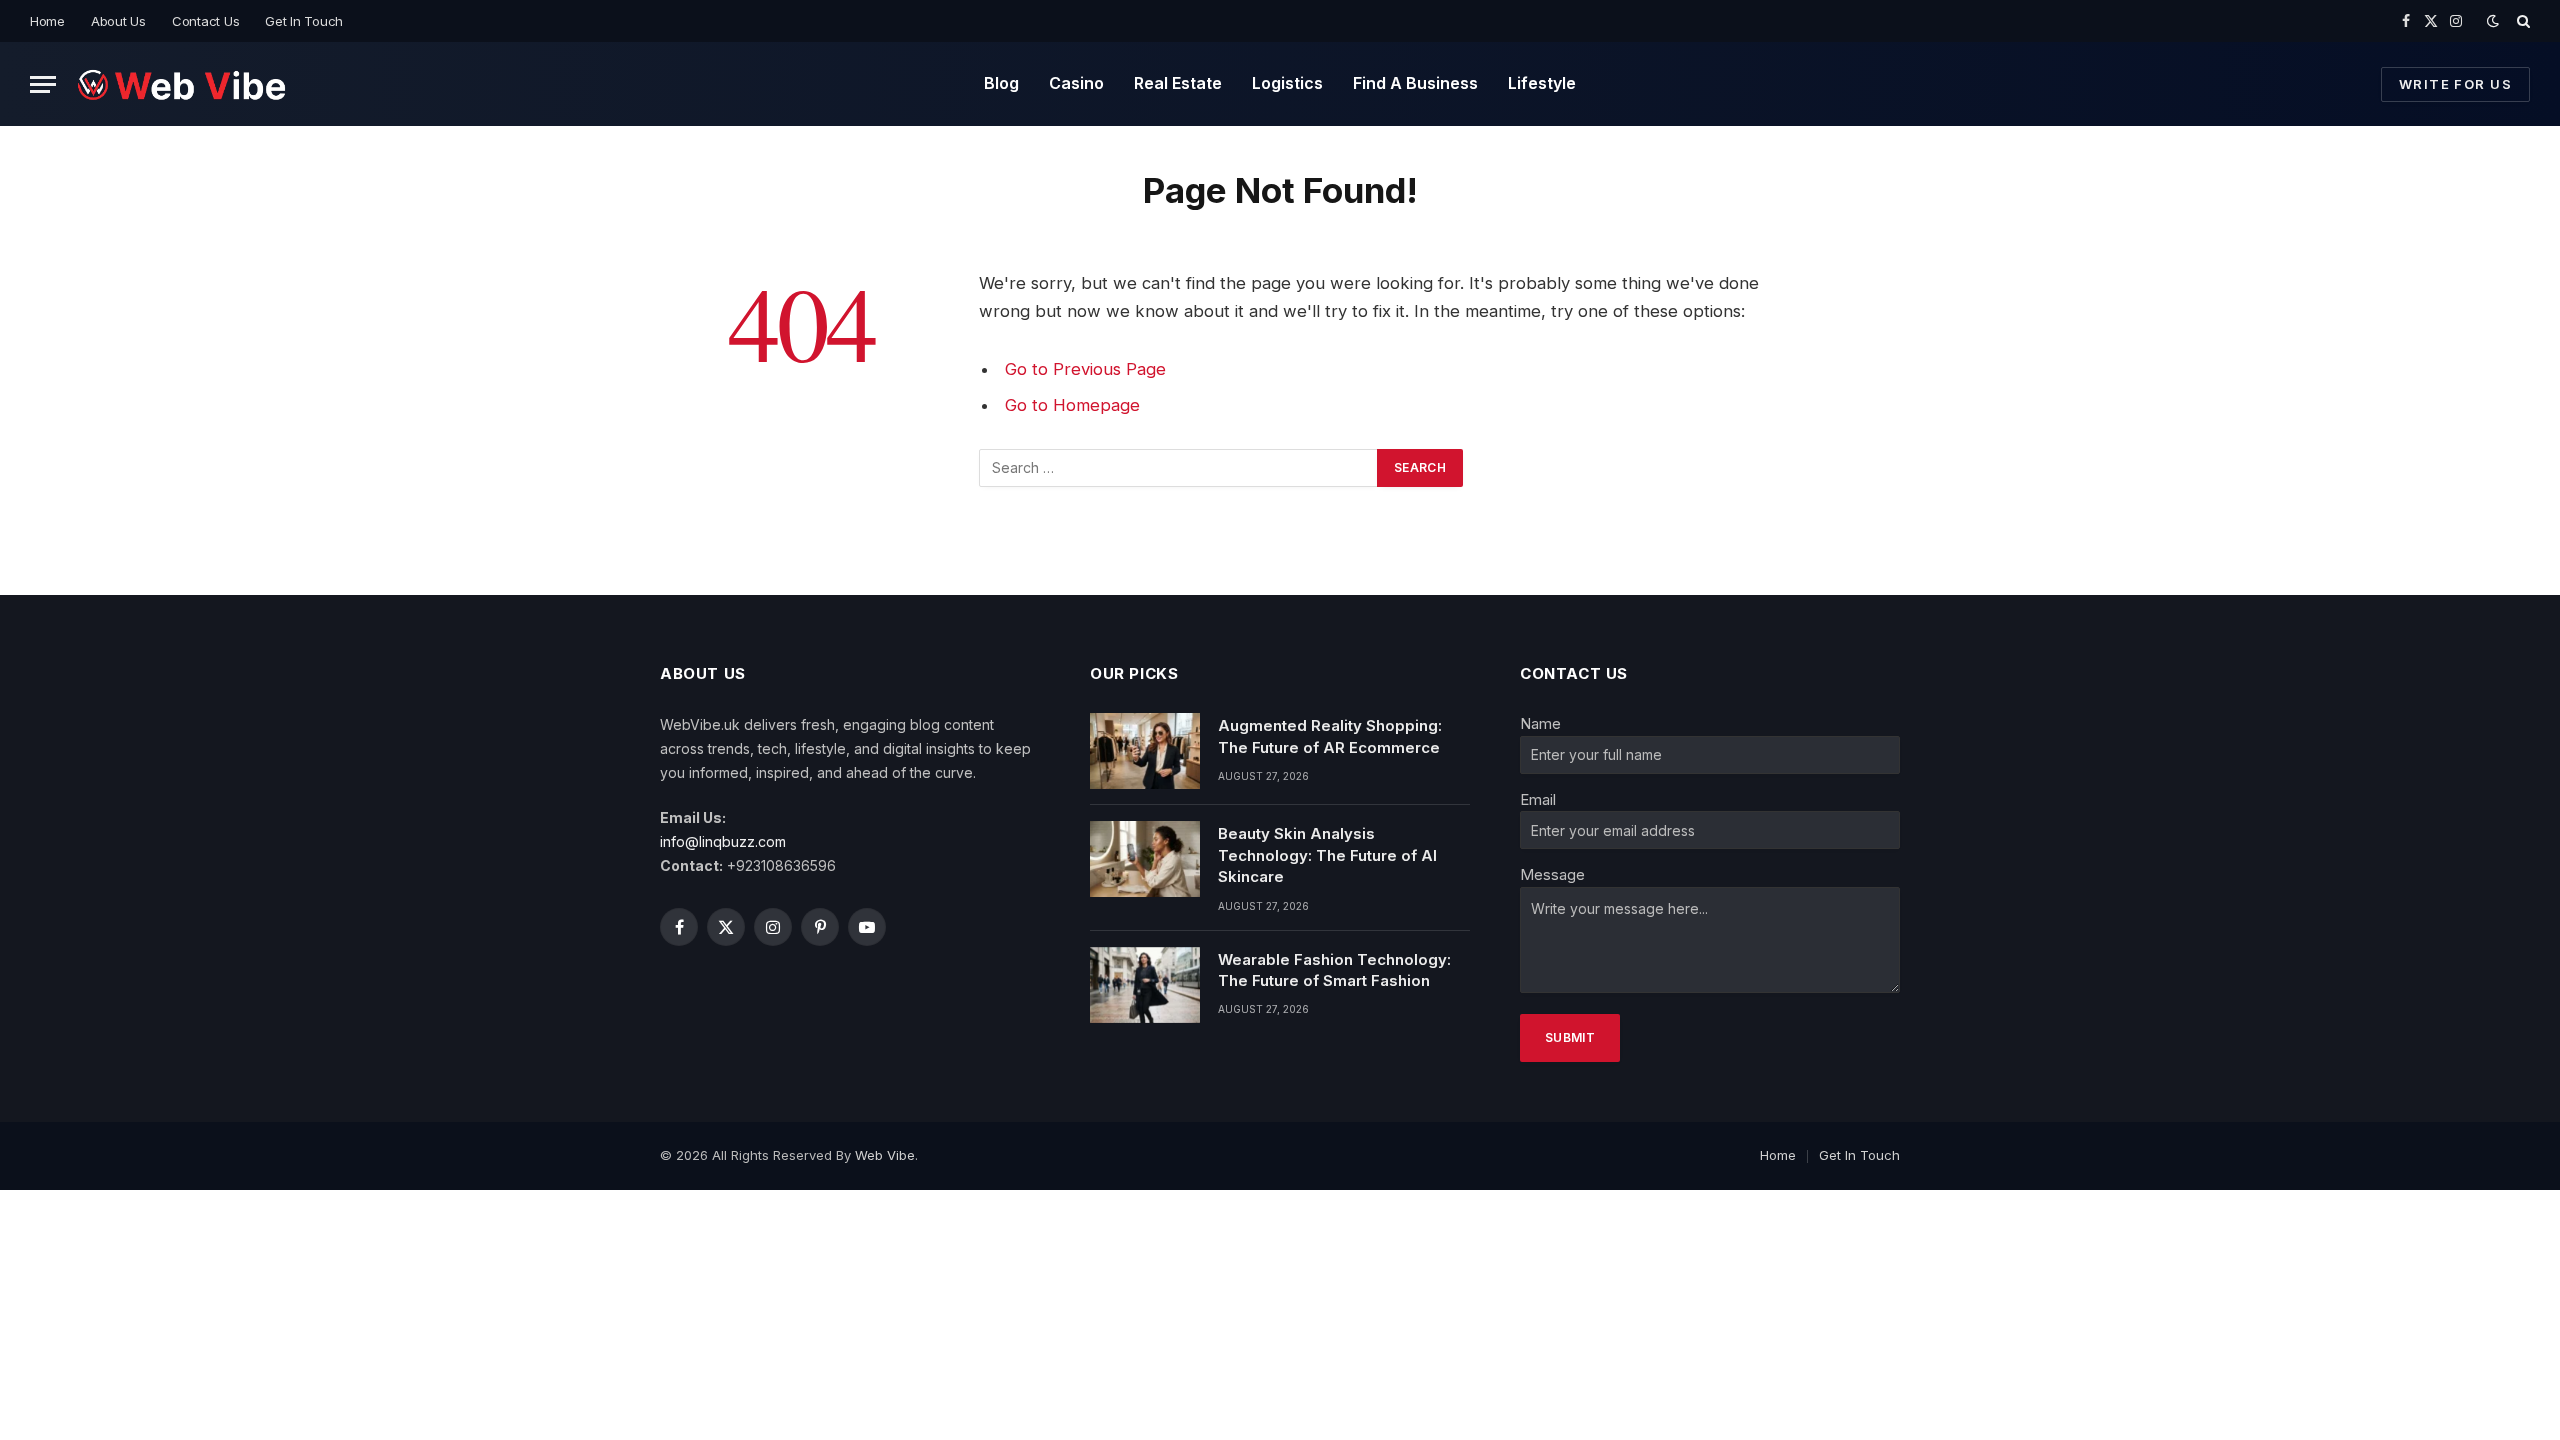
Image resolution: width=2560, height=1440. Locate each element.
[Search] (2521, 21)
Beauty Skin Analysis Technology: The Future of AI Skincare (1327, 855)
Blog (1001, 83)
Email (1538, 799)
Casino (1076, 83)
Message (1552, 874)
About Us (118, 21)
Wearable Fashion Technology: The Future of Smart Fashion (1334, 970)
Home (47, 21)
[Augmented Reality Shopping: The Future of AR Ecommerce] (1145, 751)
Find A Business (1415, 83)
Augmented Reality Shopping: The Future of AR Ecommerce (1330, 736)
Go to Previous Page (1085, 369)
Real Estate (1178, 83)
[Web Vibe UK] (182, 84)
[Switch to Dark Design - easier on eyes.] (2493, 21)
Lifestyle (1542, 83)
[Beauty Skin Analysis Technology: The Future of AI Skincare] (1145, 859)
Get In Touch (304, 21)
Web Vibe (885, 1155)
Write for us (2455, 84)
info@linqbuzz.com (723, 841)
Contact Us (205, 21)
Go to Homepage (1072, 405)
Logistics (1287, 83)
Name (1540, 723)
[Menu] (43, 84)
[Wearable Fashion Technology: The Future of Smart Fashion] (1145, 985)
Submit (1570, 1037)
